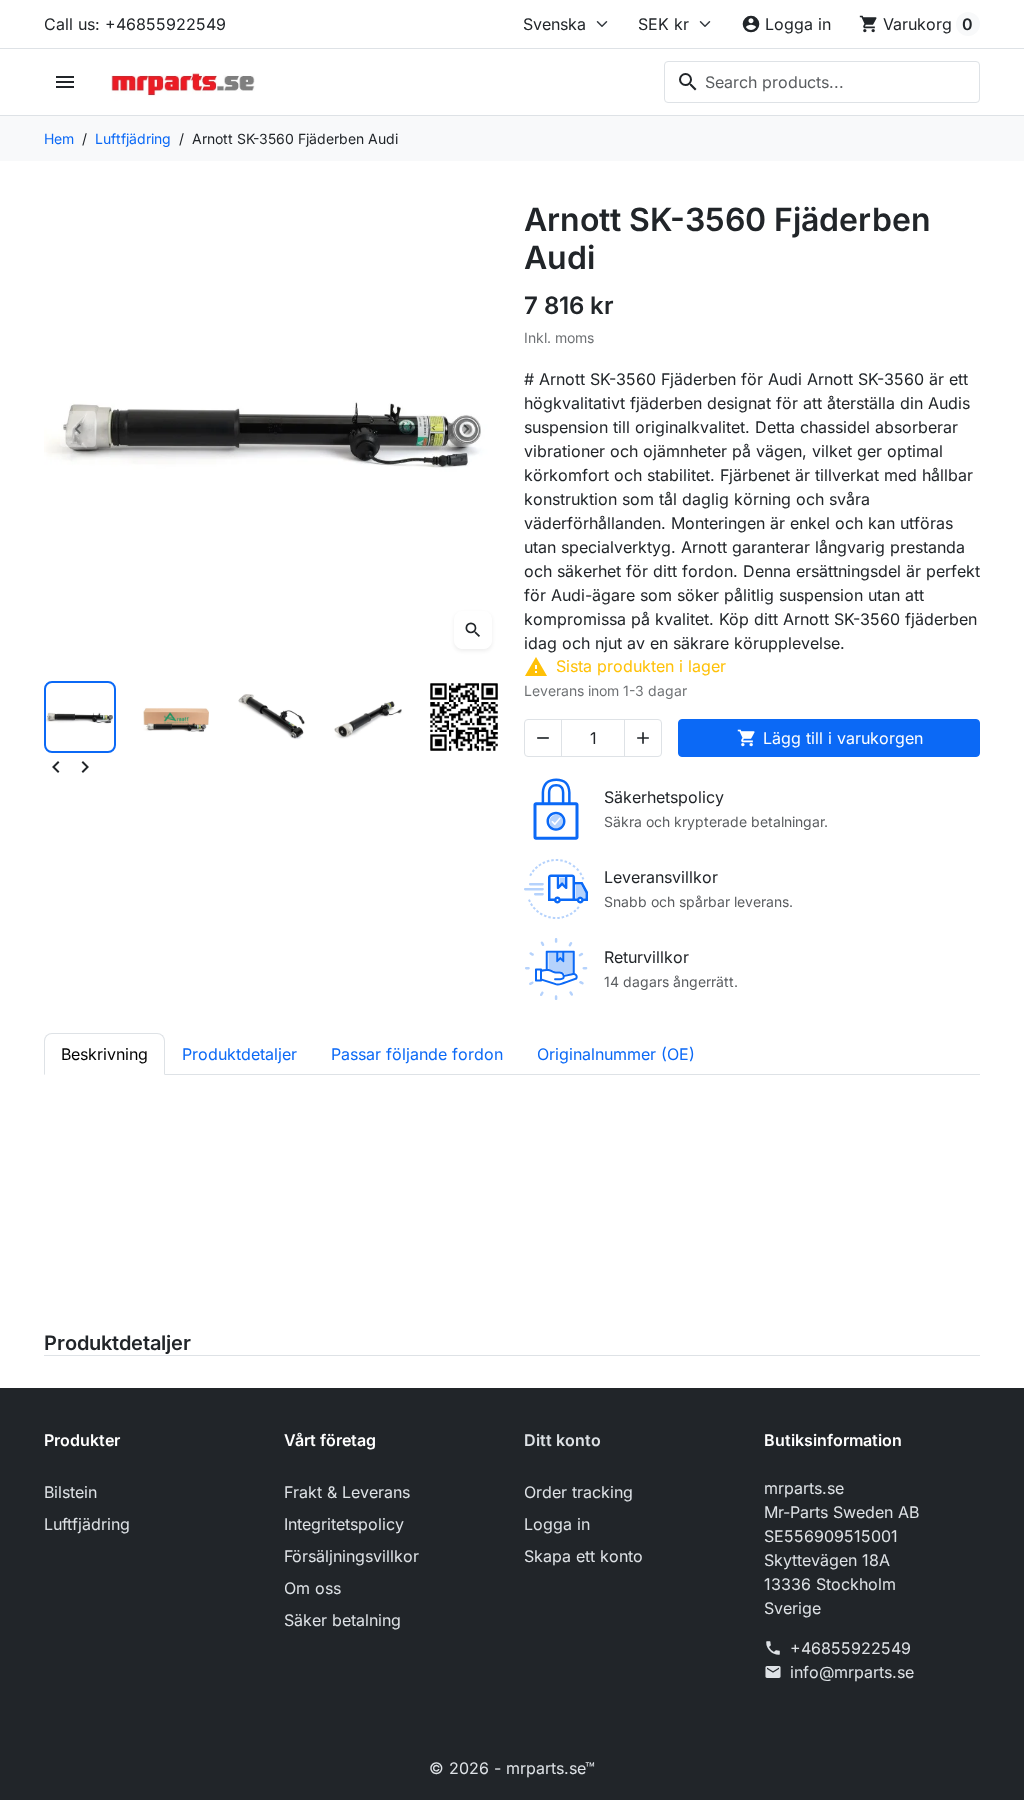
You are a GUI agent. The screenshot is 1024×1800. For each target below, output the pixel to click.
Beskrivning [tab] (104, 1054)
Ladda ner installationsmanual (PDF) (179, 1303)
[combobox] (822, 82)
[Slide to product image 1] (80, 717)
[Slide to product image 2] (176, 717)
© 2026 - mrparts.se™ (512, 1768)
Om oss (312, 1588)
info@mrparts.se (852, 1672)
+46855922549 (850, 1648)
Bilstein (70, 1492)
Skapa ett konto (583, 1556)
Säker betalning (342, 1620)
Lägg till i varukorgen (830, 738)
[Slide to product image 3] (272, 717)
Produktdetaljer (117, 1343)
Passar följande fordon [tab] (417, 1054)
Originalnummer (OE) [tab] (616, 1054)
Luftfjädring (87, 1524)
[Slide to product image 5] (464, 717)
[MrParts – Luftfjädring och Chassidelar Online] (183, 82)
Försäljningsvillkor (351, 1556)
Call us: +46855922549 (135, 24)
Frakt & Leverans (347, 1492)
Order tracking (578, 1492)
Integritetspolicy (344, 1524)
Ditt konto (562, 1440)
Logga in (557, 1524)
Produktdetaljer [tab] (239, 1054)
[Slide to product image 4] (368, 717)
